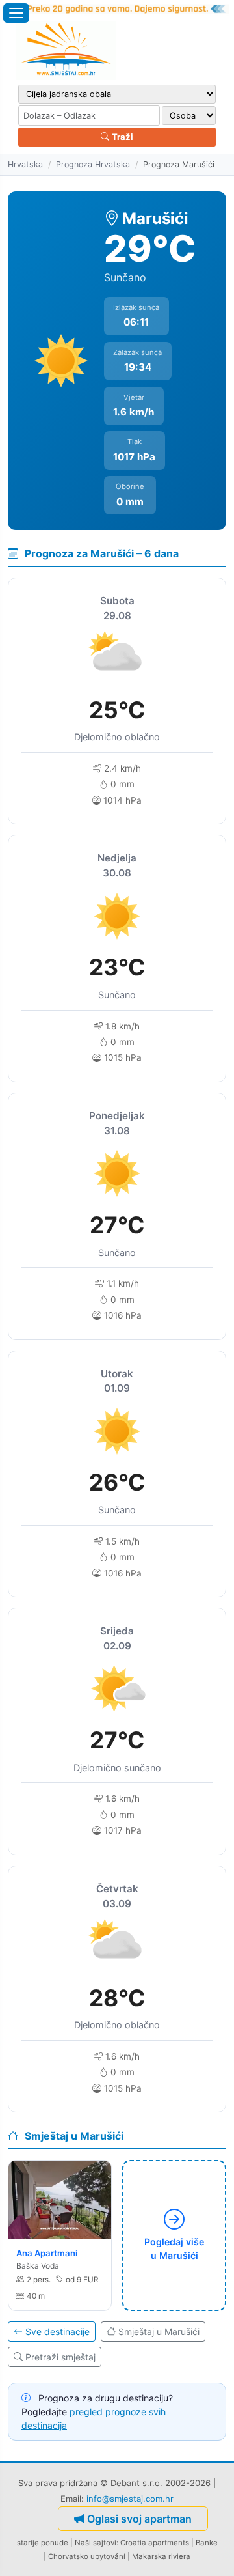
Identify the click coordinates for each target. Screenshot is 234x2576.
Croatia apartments (155, 2543)
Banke (207, 2543)
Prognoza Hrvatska (93, 164)
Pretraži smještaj (60, 2357)
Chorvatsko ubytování (87, 2556)
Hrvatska (25, 164)
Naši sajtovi (96, 2543)
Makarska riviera (161, 2556)
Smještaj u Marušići (159, 2331)
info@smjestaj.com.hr (130, 2499)
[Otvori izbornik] (16, 13)
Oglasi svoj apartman (139, 2519)
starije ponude (43, 2543)
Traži (122, 137)
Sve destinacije (58, 2331)
